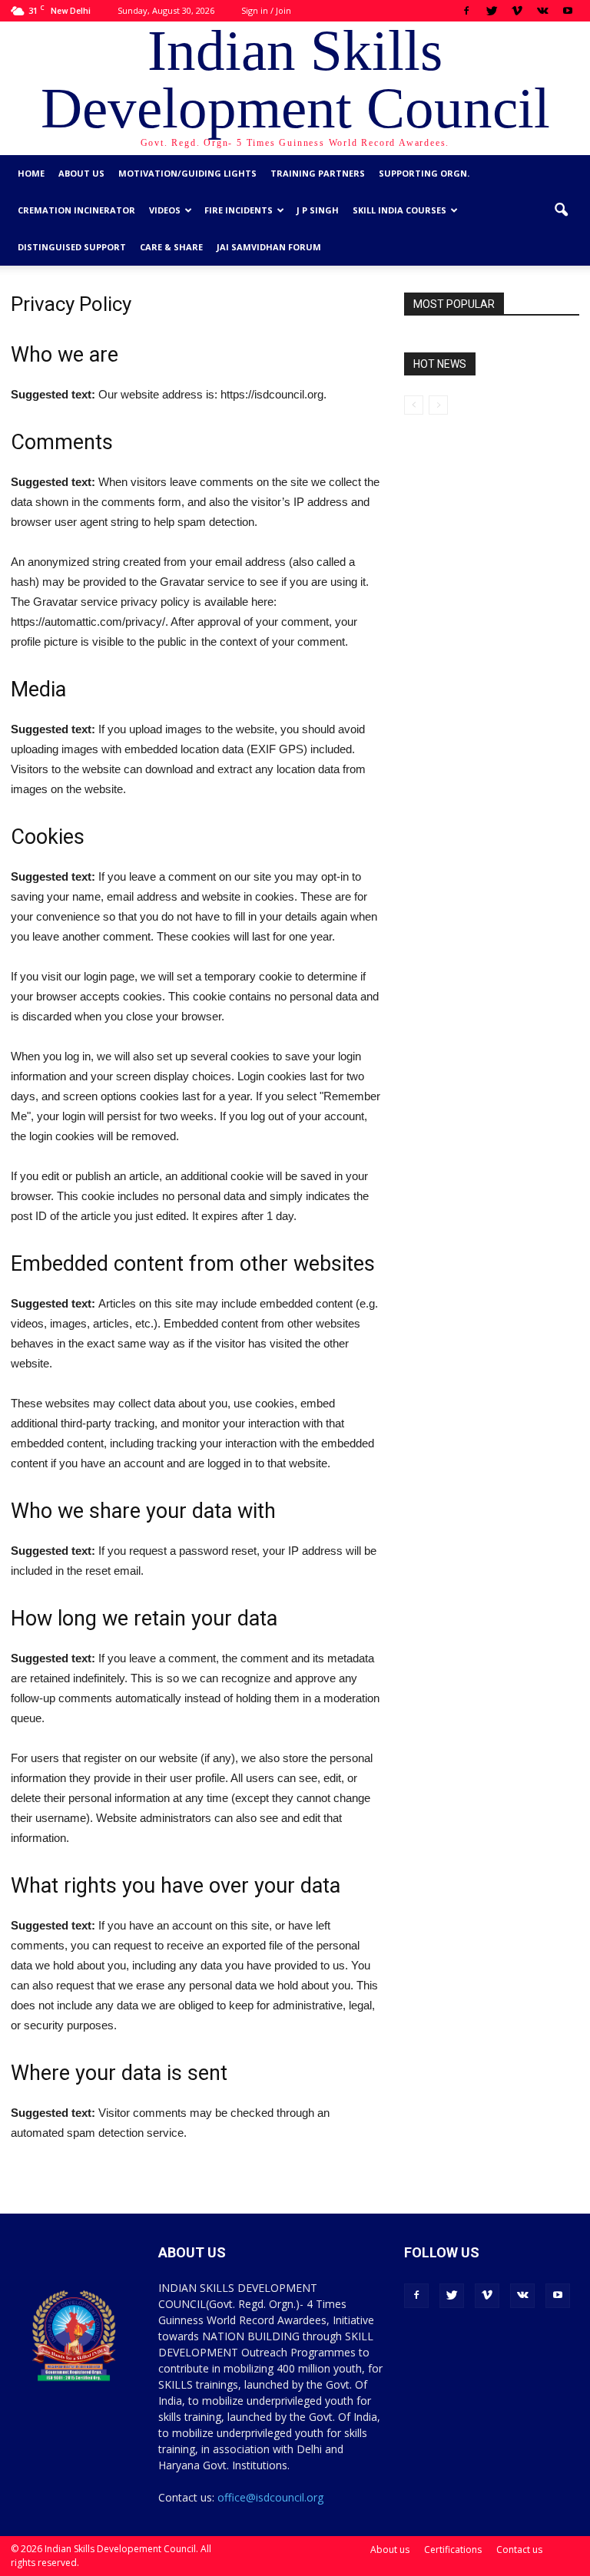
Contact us (519, 2550)
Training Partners (318, 173)
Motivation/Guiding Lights (187, 173)
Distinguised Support (72, 247)
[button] (561, 210)
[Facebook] (466, 11)
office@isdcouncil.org (270, 2497)
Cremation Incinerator (76, 210)
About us (81, 173)
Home (31, 173)
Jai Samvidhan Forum (269, 247)
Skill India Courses (399, 210)
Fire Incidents (239, 210)
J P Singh (318, 210)
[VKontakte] (542, 11)
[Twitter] (492, 11)
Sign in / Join (266, 10)
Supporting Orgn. (424, 173)
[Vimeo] (517, 11)
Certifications (453, 2550)
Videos (165, 210)
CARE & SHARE (171, 247)
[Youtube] (568, 11)
